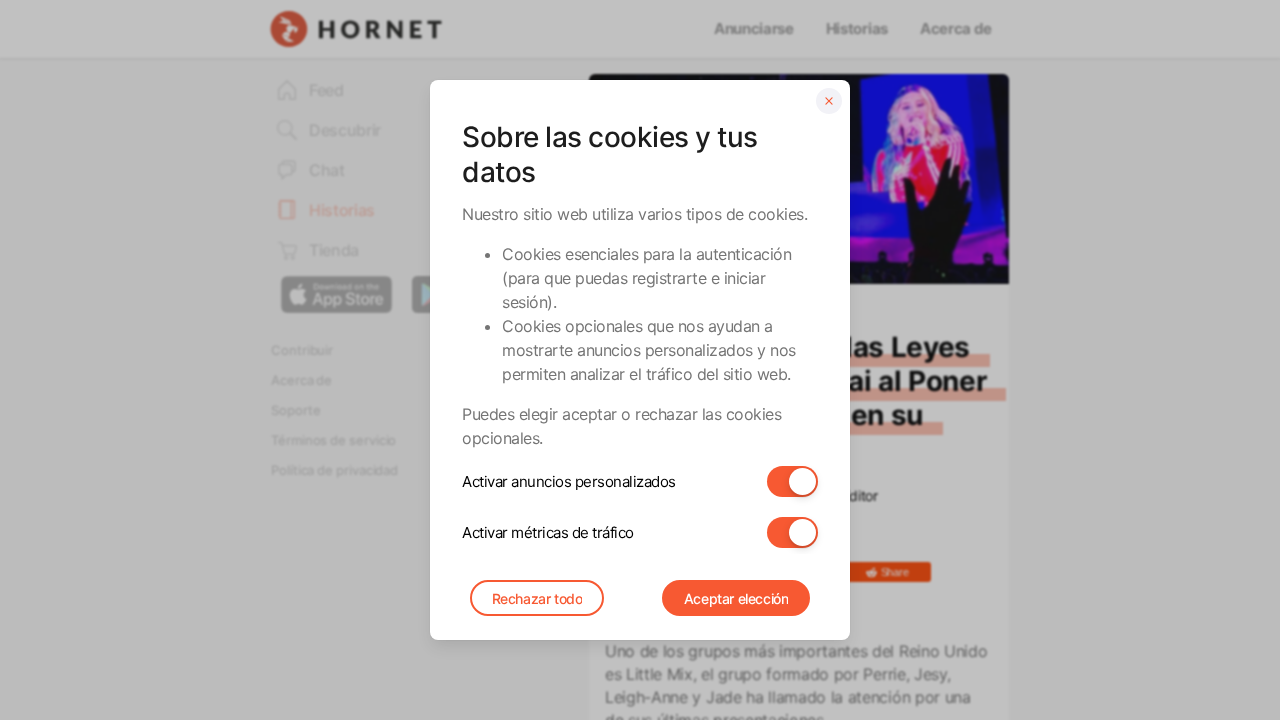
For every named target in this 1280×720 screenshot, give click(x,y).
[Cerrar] (829, 101)
